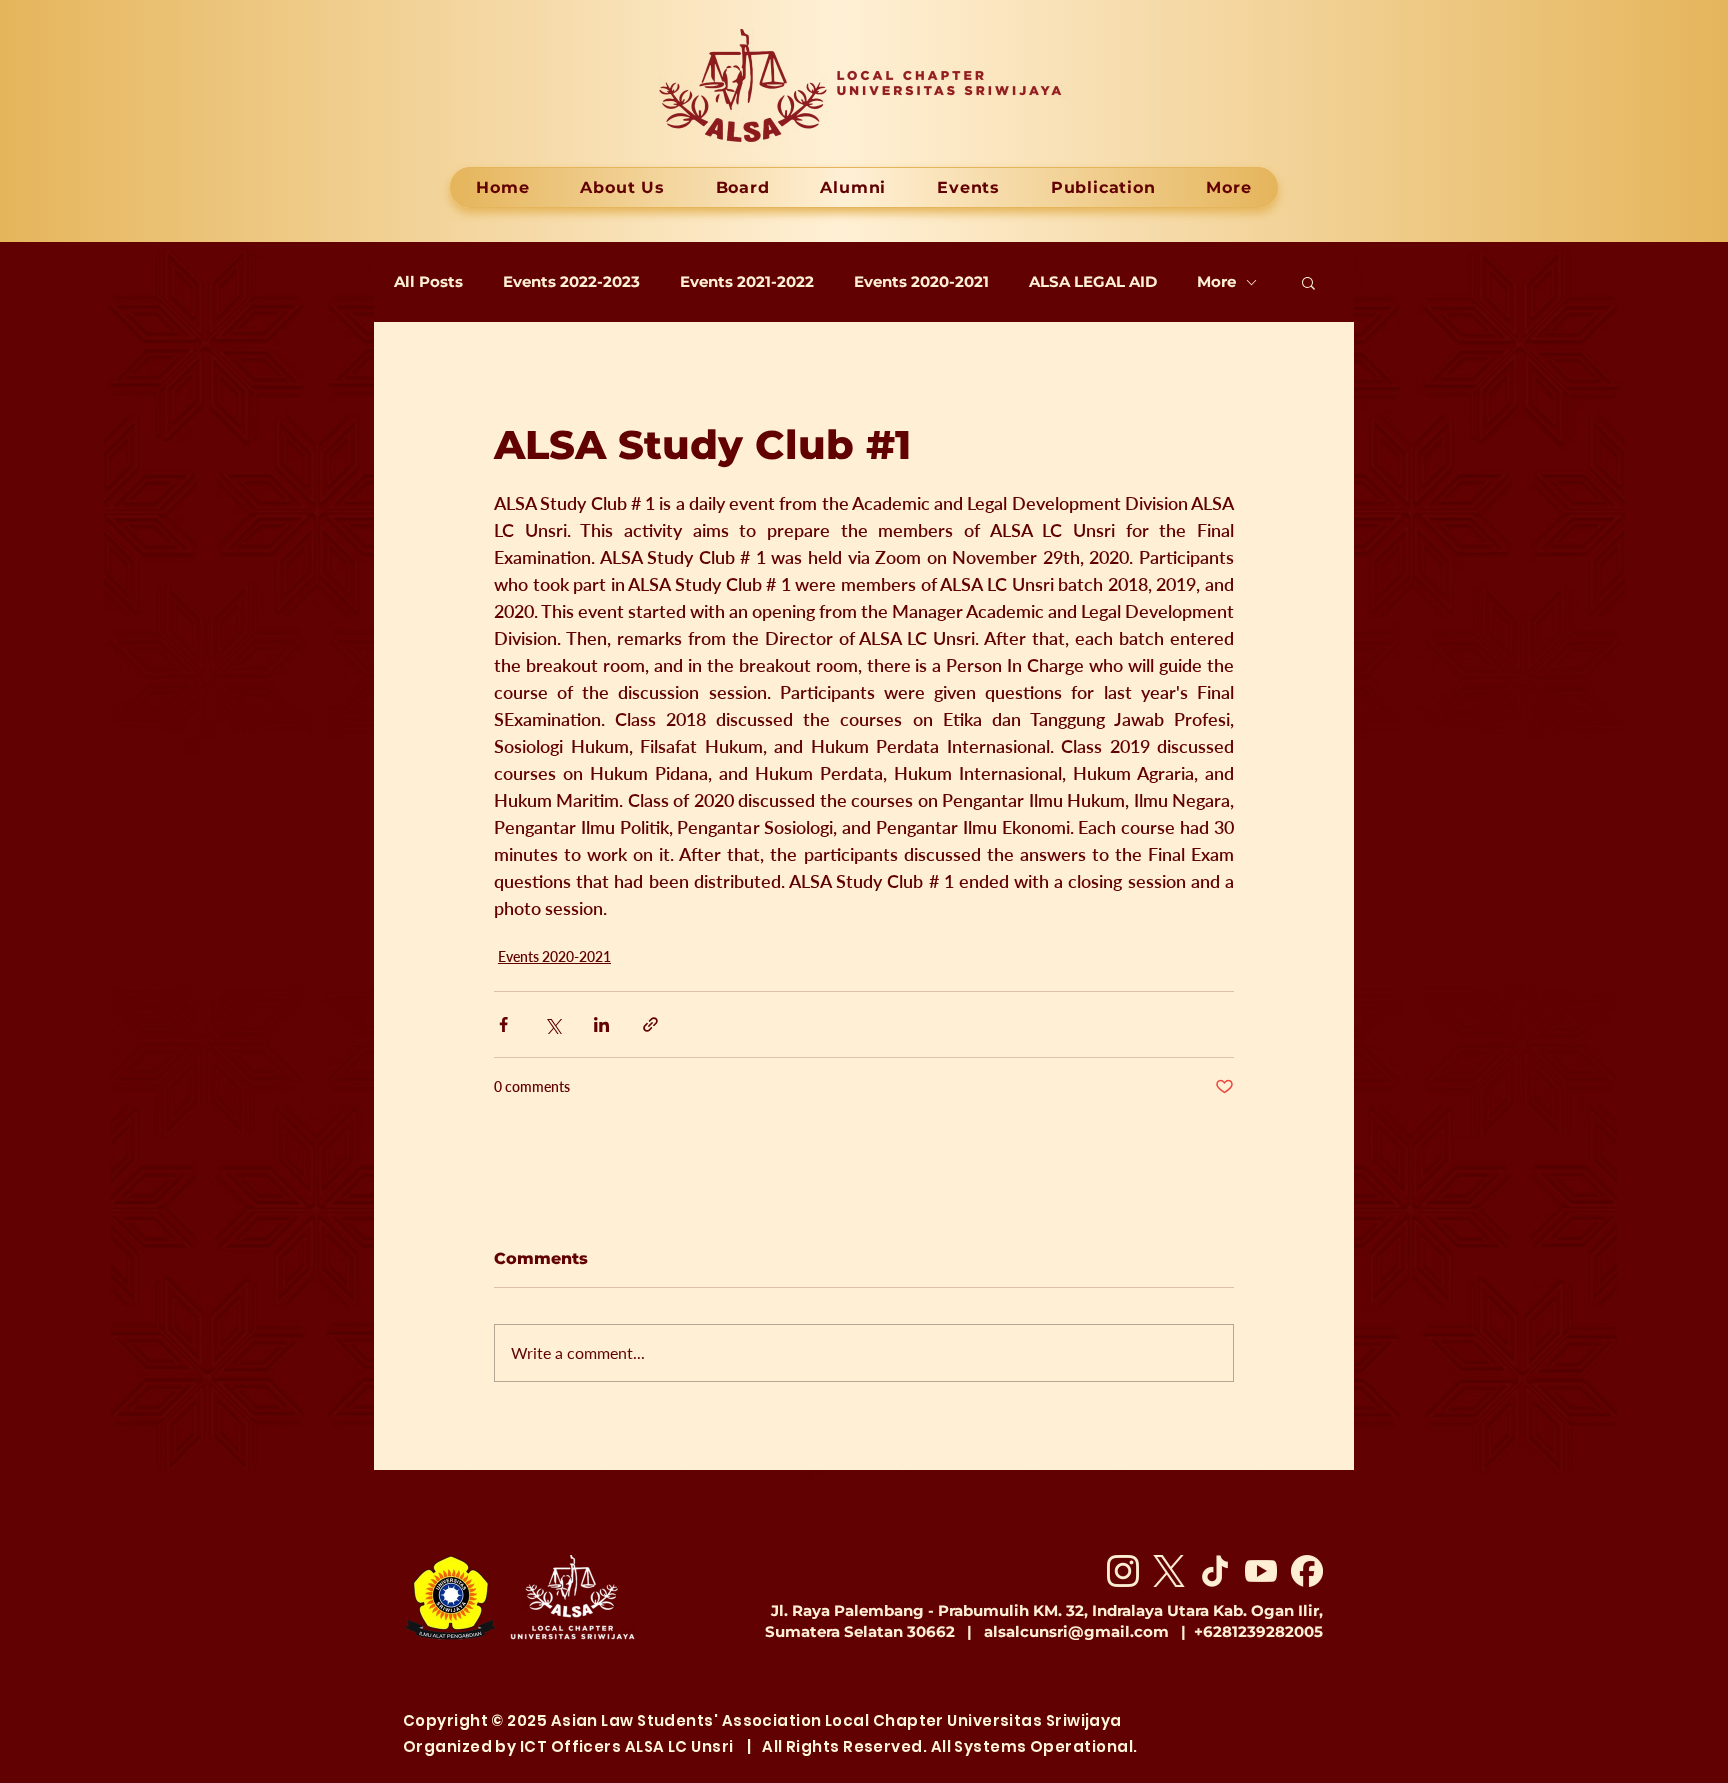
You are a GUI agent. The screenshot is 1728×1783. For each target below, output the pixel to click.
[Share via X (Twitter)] (552, 1024)
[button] (1308, 282)
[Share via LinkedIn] (601, 1024)
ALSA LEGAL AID (1093, 282)
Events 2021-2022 (747, 282)
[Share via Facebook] (503, 1024)
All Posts (428, 282)
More (1216, 282)
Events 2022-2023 (571, 282)
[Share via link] (650, 1024)
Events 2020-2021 (921, 282)
